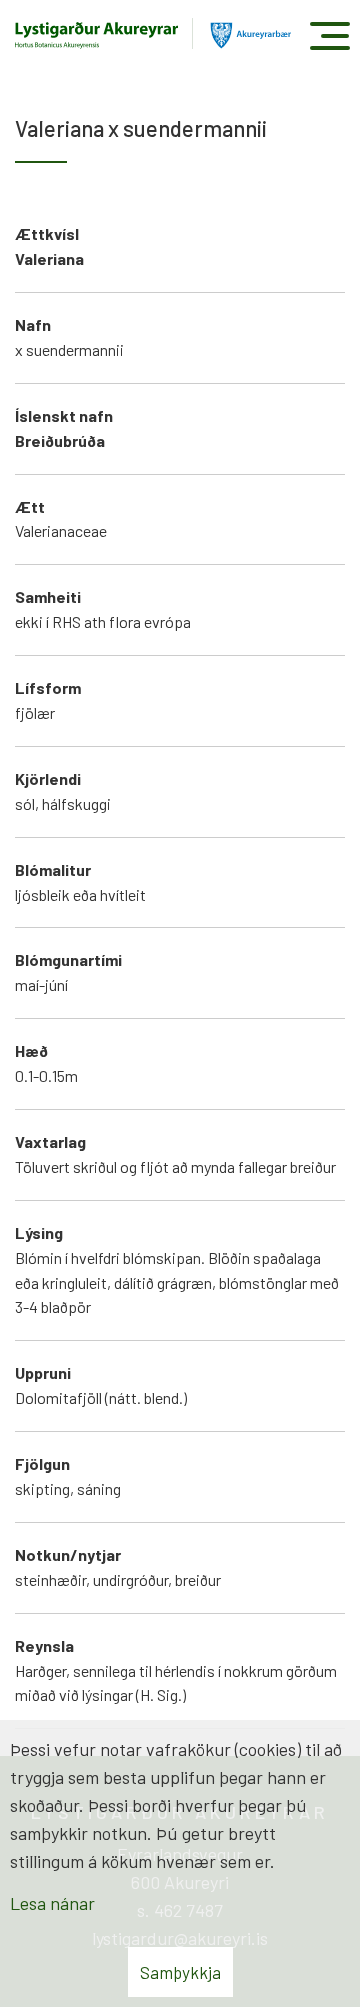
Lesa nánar (52, 1903)
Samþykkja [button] (180, 1972)
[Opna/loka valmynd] (329, 35)
